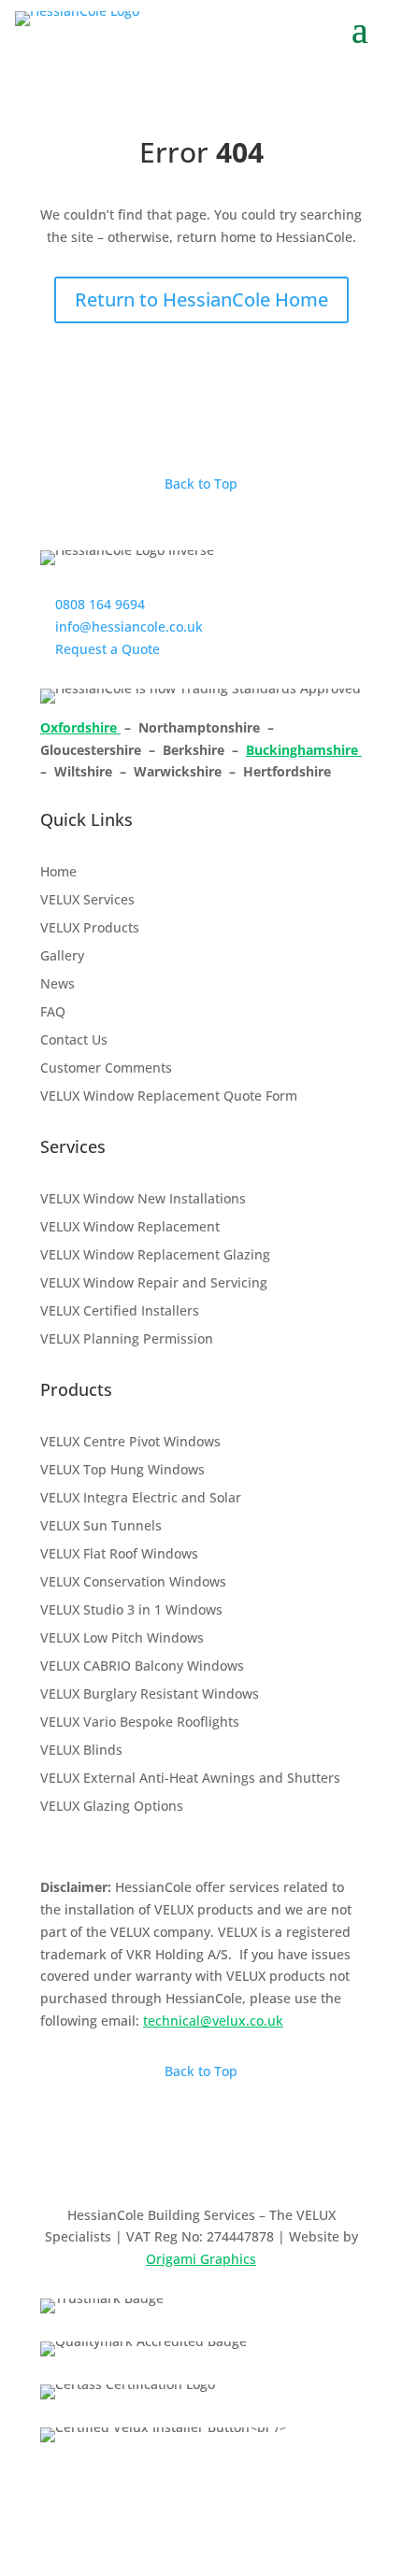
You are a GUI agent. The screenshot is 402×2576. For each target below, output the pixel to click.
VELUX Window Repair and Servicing (154, 1284)
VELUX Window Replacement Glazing (155, 1256)
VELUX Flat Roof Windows (119, 1555)
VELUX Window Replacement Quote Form (169, 1097)
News (57, 985)
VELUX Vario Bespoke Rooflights (140, 1723)
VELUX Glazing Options (112, 1807)
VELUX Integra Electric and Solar (141, 1499)
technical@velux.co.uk (213, 2021)
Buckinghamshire (304, 750)
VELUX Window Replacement (130, 1228)
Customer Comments (106, 1069)
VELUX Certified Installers (120, 1312)
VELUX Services (87, 901)
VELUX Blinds (81, 1751)
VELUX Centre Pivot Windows (130, 1443)
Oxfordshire (80, 727)
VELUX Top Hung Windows (122, 1471)
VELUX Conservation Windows (133, 1583)
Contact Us (74, 1041)
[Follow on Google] (276, 2154)
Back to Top (201, 484)
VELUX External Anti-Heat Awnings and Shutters (190, 1779)
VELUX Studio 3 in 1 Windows (131, 1611)
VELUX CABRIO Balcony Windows (142, 1667)
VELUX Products (90, 929)
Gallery (62, 957)
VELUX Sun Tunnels (101, 1527)
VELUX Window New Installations (143, 1200)
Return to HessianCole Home (201, 299)
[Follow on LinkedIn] (201, 2154)
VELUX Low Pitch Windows (122, 1639)
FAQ (53, 1013)
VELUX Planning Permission (127, 1340)
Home (58, 873)
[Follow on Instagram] (164, 2154)
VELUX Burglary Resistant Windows (150, 1695)
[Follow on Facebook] (126, 2154)
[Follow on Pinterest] (238, 2154)
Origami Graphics (201, 2259)
